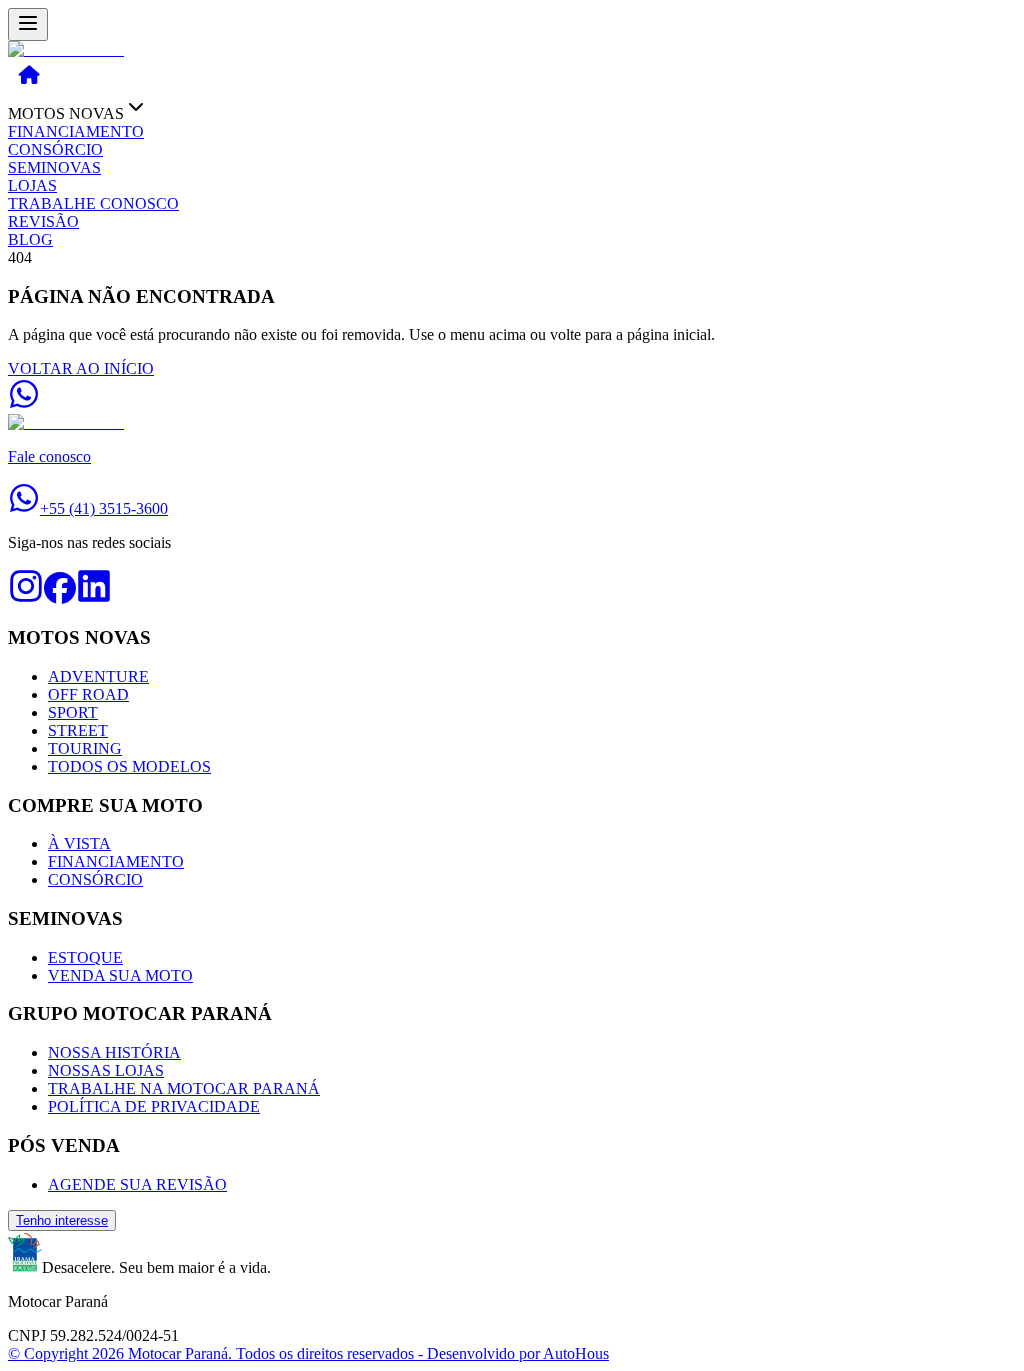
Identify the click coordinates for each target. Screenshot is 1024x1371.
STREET (78, 730)
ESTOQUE (85, 957)
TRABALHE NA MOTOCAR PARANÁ (184, 1088)
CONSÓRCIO (55, 149)
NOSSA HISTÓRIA (114, 1052)
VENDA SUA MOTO (120, 975)
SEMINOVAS (54, 167)
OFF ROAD (88, 694)
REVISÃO (43, 221)
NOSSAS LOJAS (106, 1070)
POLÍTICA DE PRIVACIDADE (154, 1106)
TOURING (85, 748)
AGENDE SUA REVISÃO (137, 1184)
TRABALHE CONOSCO (93, 203)
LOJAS (32, 185)
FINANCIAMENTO (76, 131)
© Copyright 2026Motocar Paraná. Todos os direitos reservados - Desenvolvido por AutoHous (308, 1353)
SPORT (73, 712)
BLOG (30, 239)
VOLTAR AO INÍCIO (81, 368)
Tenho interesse (62, 1220)
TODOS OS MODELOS (129, 766)
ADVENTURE (98, 676)
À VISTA (79, 843)
